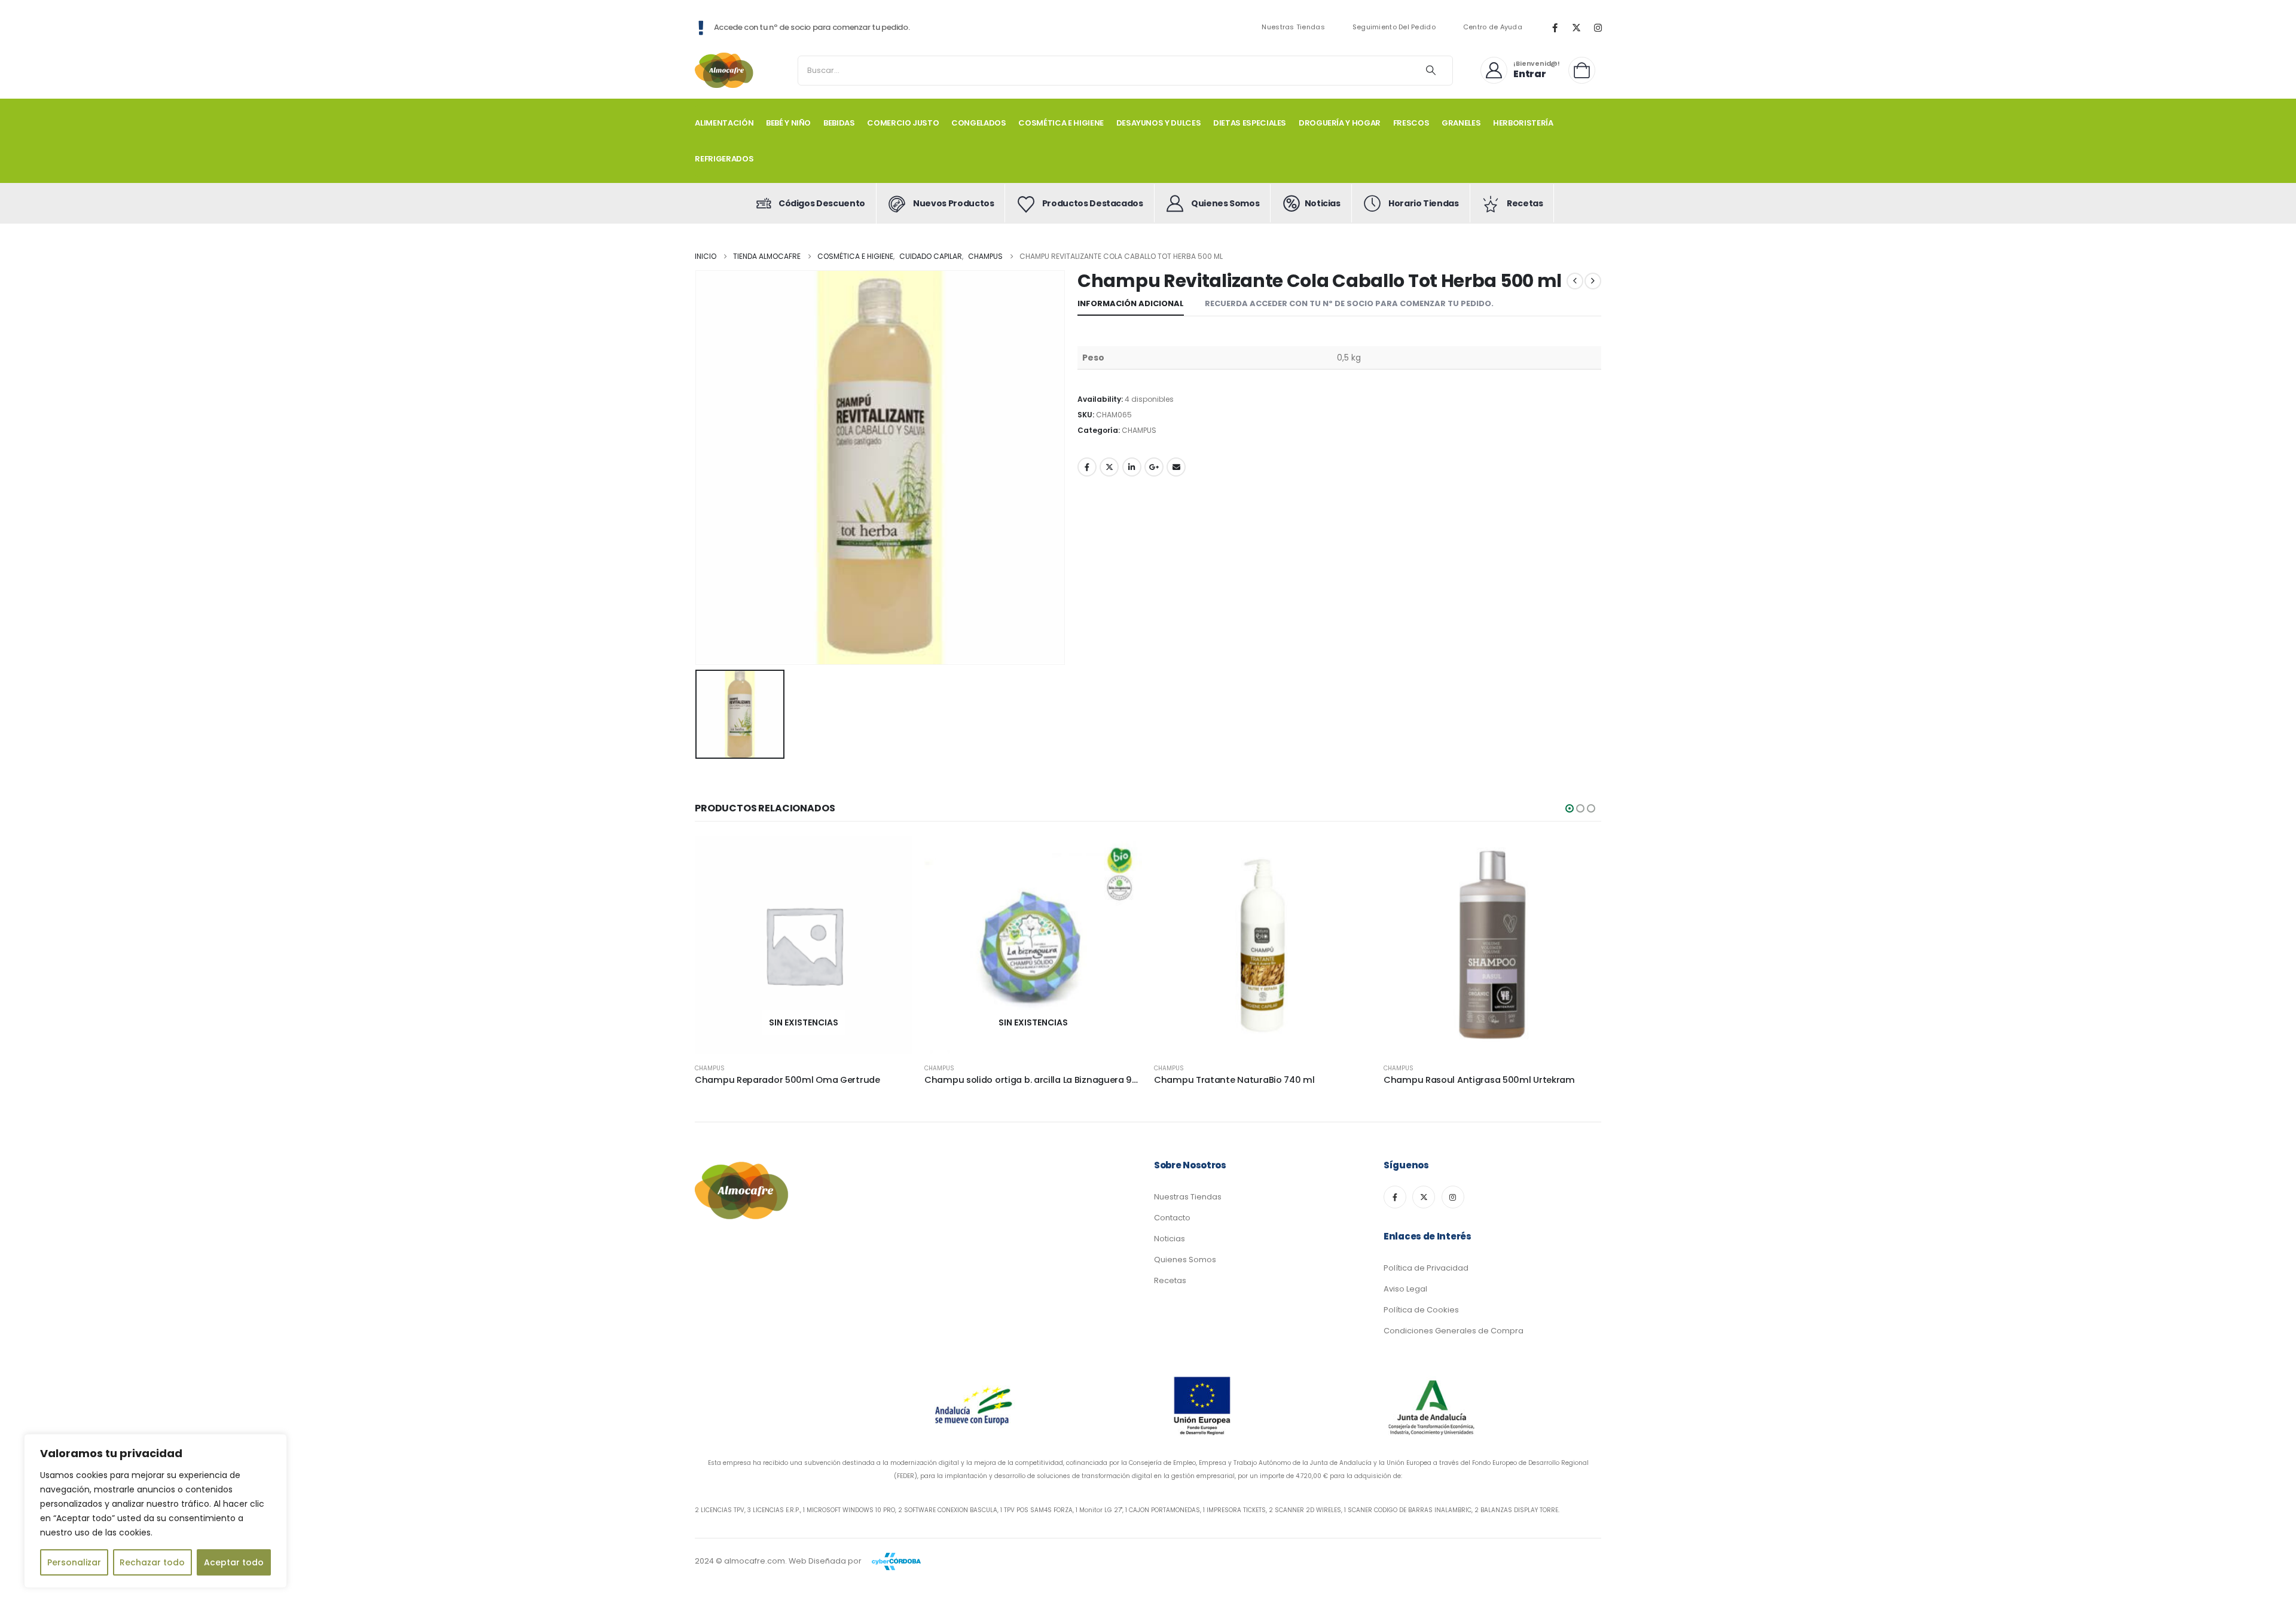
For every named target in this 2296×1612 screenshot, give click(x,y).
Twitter (1109, 467)
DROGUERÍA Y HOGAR (1340, 123)
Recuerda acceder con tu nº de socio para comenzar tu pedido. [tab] (1349, 303)
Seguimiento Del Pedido (1394, 27)
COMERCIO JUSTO (903, 123)
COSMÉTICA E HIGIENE (1061, 123)
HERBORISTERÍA (1523, 123)
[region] (155, 1511)
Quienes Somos (1185, 1260)
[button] (1570, 808)
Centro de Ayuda (1493, 27)
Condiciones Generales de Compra (1454, 1331)
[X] (1576, 28)
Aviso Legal (1405, 1289)
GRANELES (1461, 123)
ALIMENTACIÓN (724, 123)
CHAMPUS (1139, 430)
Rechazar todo (152, 1562)
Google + (1154, 467)
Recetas (1170, 1280)
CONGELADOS (979, 123)
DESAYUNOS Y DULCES (1159, 123)
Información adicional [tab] (1131, 303)
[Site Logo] (725, 70)
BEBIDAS (839, 123)
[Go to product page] (1263, 945)
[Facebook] (1555, 28)
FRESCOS (1411, 123)
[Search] (1431, 71)
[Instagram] (1598, 28)
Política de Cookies (1421, 1310)
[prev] (1575, 281)
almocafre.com (755, 1561)
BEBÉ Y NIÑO (788, 123)
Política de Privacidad (1426, 1268)
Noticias (1170, 1239)
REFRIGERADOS (724, 159)
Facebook (1087, 467)
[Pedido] (1585, 70)
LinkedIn (1132, 467)
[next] (1593, 281)
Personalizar (74, 1562)
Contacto (1172, 1218)
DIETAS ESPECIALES (1250, 123)
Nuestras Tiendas (1293, 27)
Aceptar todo (234, 1562)
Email (1176, 467)
